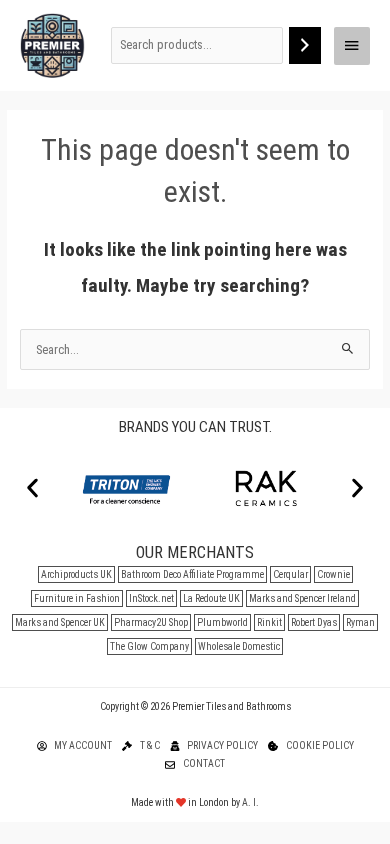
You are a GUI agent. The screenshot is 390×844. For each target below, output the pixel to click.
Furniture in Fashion (77, 598)
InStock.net (151, 598)
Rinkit (269, 622)
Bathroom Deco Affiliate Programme (192, 574)
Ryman (360, 622)
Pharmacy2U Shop (151, 622)
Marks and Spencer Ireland (302, 598)
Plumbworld (222, 622)
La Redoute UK (211, 598)
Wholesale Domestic (239, 646)
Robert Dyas (314, 622)
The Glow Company (149, 646)
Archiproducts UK (76, 574)
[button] (32, 487)
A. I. (250, 802)
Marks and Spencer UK (60, 622)
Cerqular (290, 574)
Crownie (333, 574)
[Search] (305, 45)
